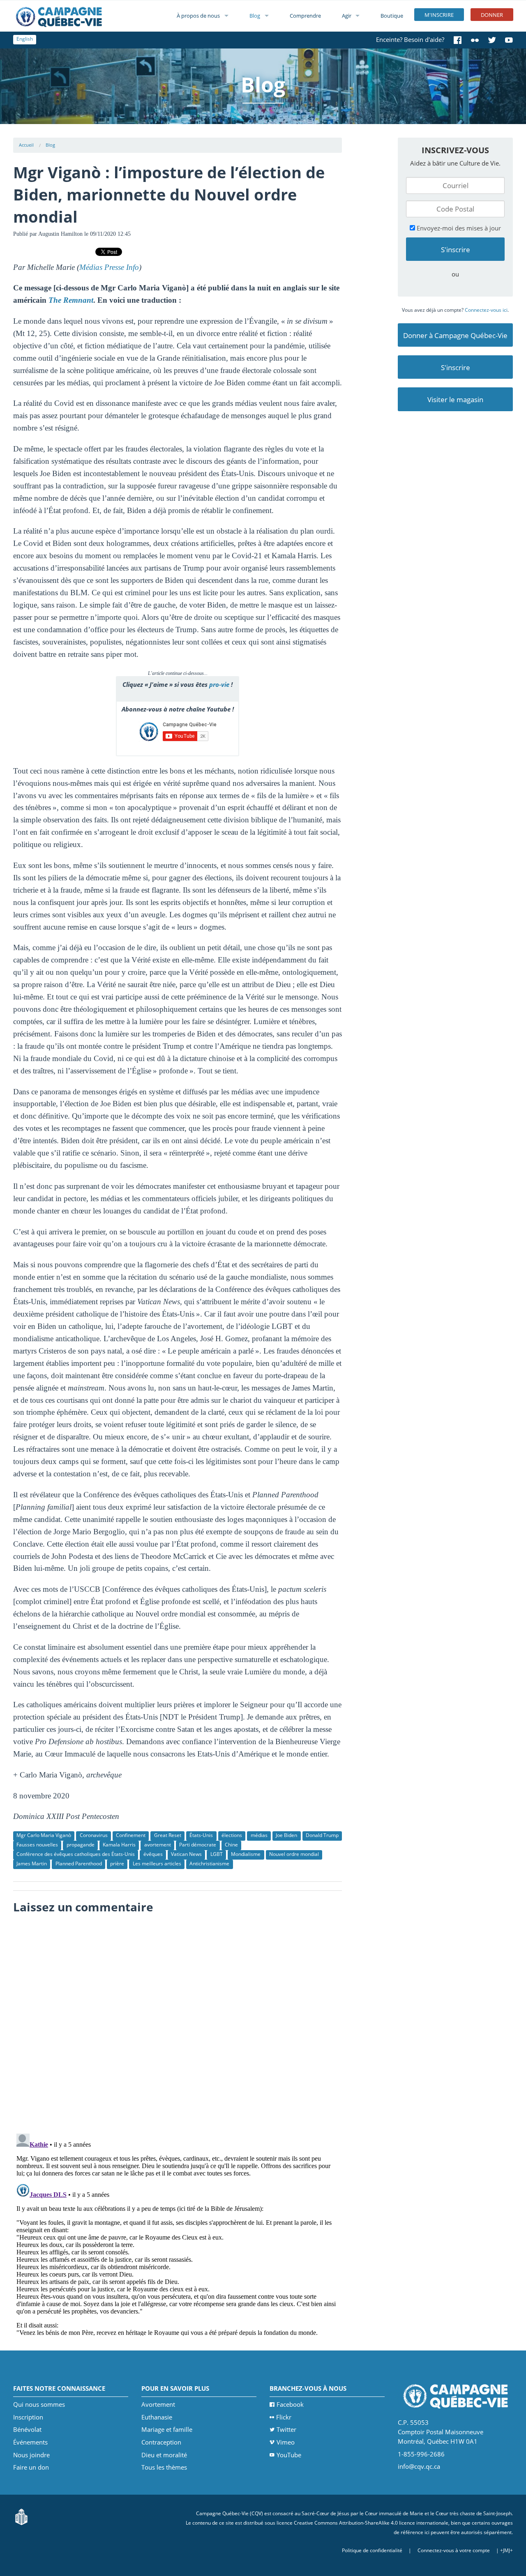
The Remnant (71, 300)
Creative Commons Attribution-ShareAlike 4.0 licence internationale (371, 2523)
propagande (81, 1845)
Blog (255, 16)
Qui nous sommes (39, 2404)
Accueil (26, 145)
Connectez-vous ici (486, 310)
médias (259, 1835)
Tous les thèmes (164, 2467)
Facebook (290, 2404)
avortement (158, 1845)
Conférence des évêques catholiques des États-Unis (76, 1854)
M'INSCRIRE (439, 15)
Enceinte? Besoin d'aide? (410, 39)
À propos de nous (198, 16)
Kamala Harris (119, 1845)
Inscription (28, 2417)
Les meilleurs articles (157, 1864)
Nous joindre (31, 2455)
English (25, 39)
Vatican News (186, 1854)
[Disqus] (178, 2021)
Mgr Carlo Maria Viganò (44, 1835)
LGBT (217, 1854)
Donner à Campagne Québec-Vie (455, 335)
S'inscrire (456, 367)
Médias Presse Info (109, 267)
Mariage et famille (167, 2429)
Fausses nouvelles (37, 1845)
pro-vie (219, 684)
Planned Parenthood (79, 1864)
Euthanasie (157, 2417)
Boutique (392, 16)
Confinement (131, 1835)
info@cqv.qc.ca (419, 2466)
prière (117, 1864)
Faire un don (31, 2467)
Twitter (286, 2429)
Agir (347, 16)
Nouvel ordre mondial (294, 1854)
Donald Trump (322, 1835)
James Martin (32, 1864)
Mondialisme (246, 1854)
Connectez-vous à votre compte (454, 2550)
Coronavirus (94, 1835)
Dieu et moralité (164, 2455)
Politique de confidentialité (372, 2550)
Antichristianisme (209, 1864)
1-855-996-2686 (421, 2454)
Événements (30, 2442)
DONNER (492, 15)
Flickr (284, 2417)
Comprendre (305, 16)
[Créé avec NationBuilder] (21, 2516)
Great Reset (168, 1835)
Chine (231, 1845)
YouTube (289, 2455)
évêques (153, 1854)
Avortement (158, 2404)
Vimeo (286, 2442)
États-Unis (201, 1835)
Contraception (161, 2442)
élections (232, 1835)
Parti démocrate (198, 1845)
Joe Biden (286, 1835)
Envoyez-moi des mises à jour (458, 228)
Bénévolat (27, 2429)
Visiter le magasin (455, 399)
